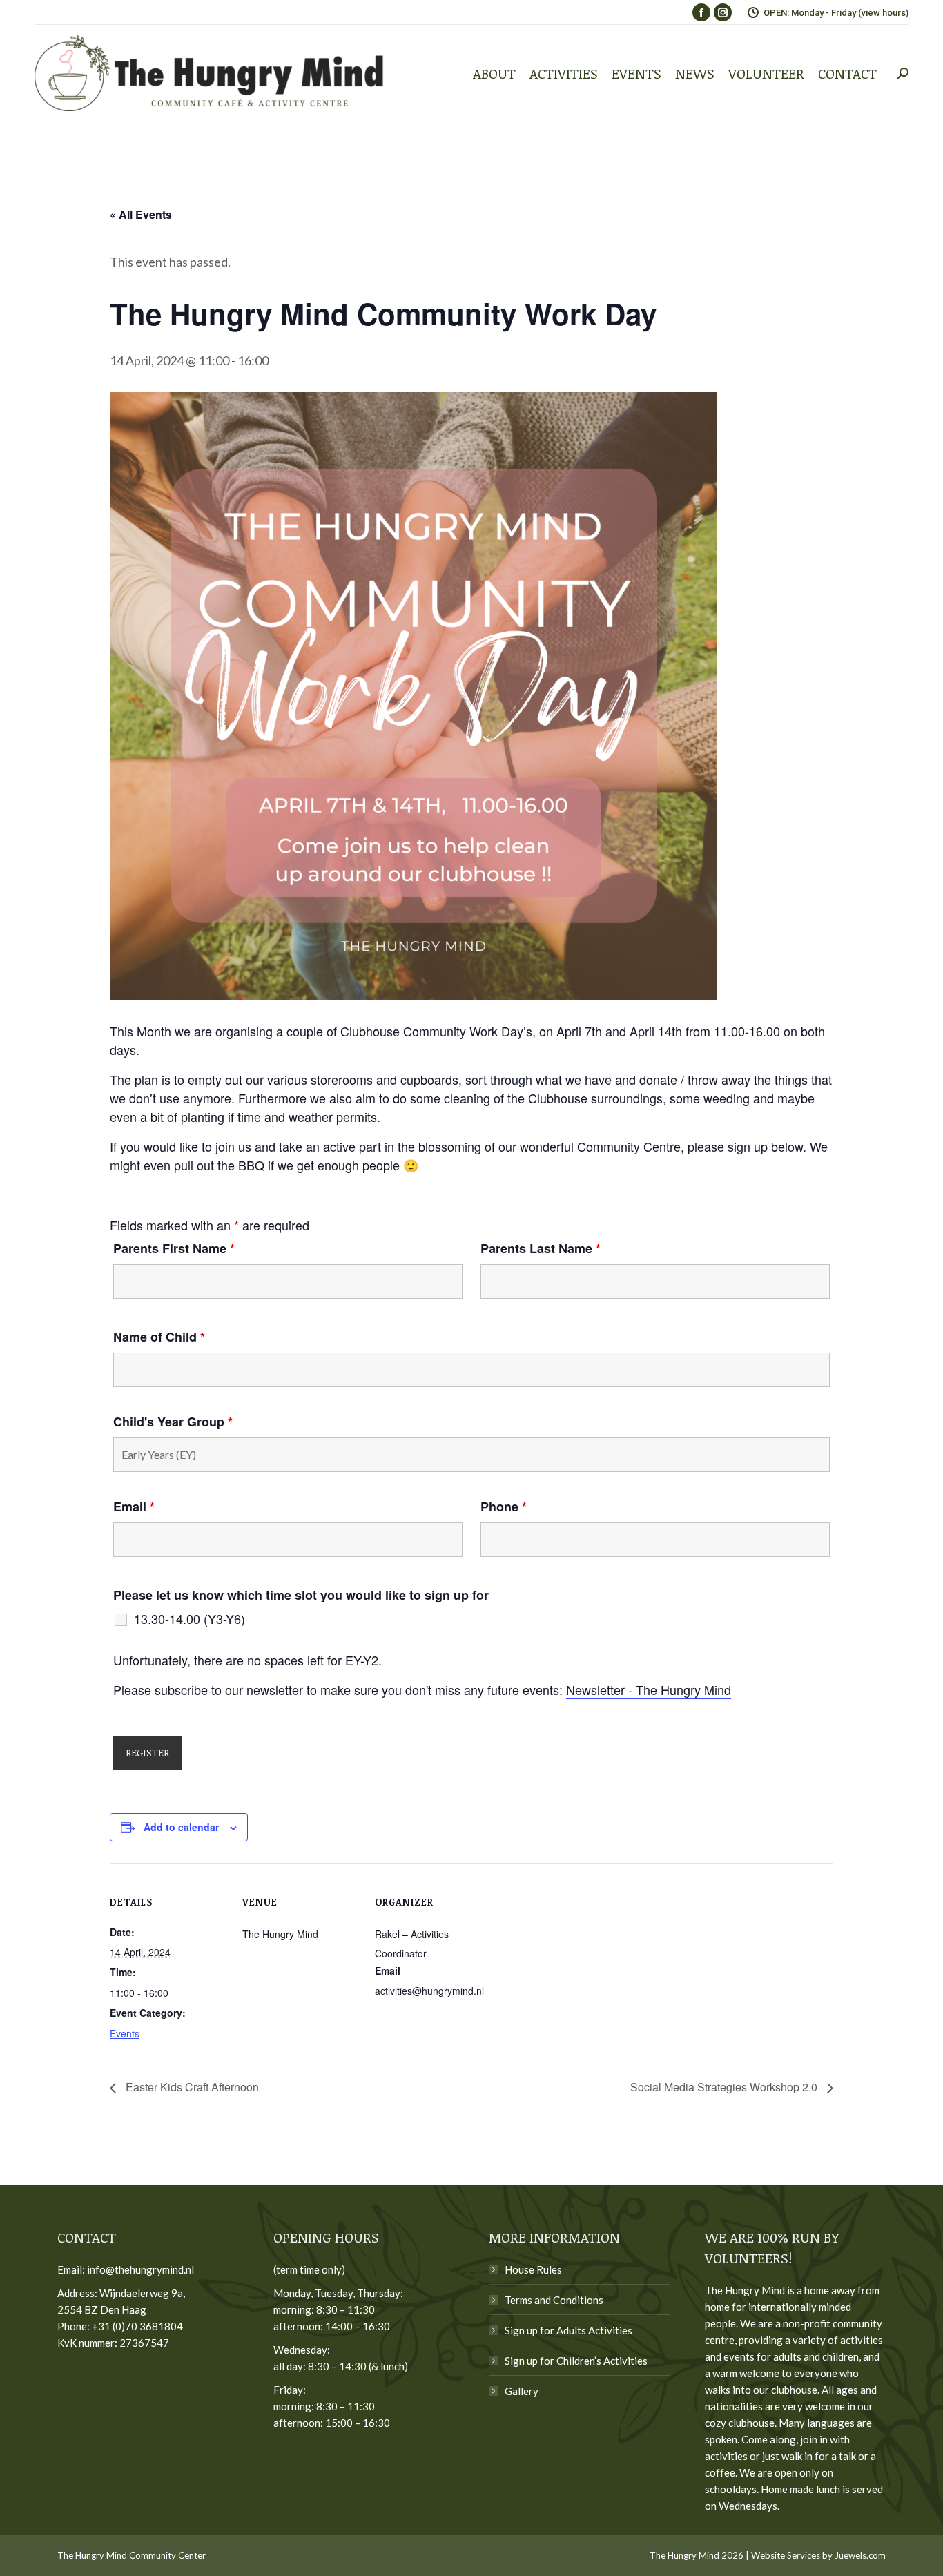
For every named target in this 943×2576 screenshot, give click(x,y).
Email (134, 1507)
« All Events (141, 214)
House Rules (533, 2269)
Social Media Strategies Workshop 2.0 (725, 2087)
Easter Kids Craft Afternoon (191, 2087)
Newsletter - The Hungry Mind (649, 1689)
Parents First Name (174, 1248)
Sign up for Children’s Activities (576, 2361)
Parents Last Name (541, 1248)
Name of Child (159, 1337)
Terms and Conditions (554, 2300)
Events (125, 2033)
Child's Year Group (173, 1422)
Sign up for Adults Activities (568, 2330)
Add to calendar (181, 1827)
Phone (504, 1507)
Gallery (522, 2391)
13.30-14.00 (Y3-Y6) (189, 1618)
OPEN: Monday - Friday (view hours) (836, 13)
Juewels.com (860, 2555)
